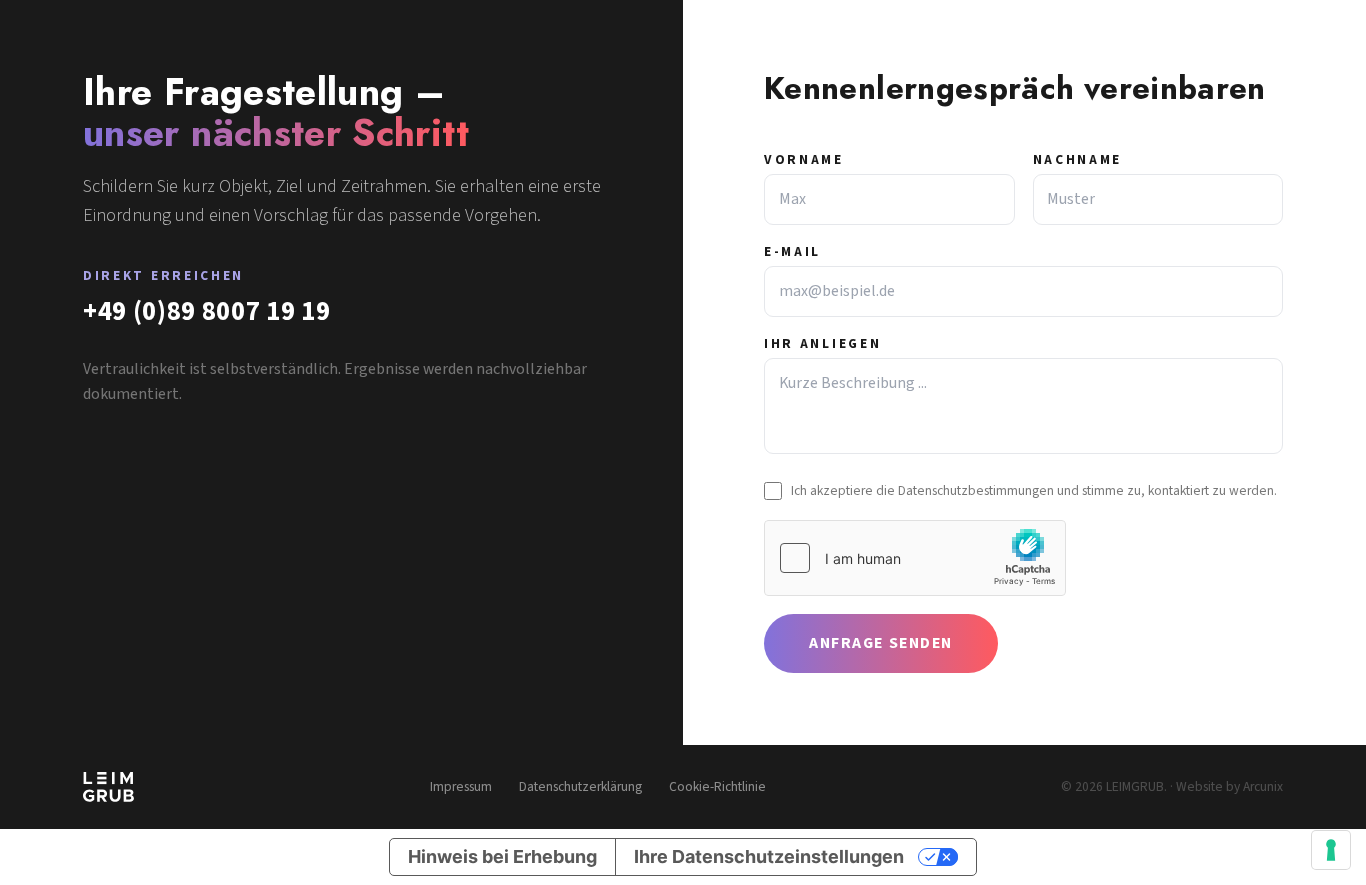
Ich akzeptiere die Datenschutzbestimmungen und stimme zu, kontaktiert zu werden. (1034, 490)
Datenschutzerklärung (580, 787)
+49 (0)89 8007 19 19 (207, 311)
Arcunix (1263, 786)
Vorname (804, 160)
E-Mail (792, 252)
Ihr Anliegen (822, 344)
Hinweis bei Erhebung (502, 856)
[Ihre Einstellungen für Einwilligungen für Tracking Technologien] (1331, 850)
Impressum (461, 787)
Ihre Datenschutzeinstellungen (769, 856)
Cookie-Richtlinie (717, 787)
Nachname (1078, 160)
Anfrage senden (881, 643)
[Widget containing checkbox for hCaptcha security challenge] (915, 558)
